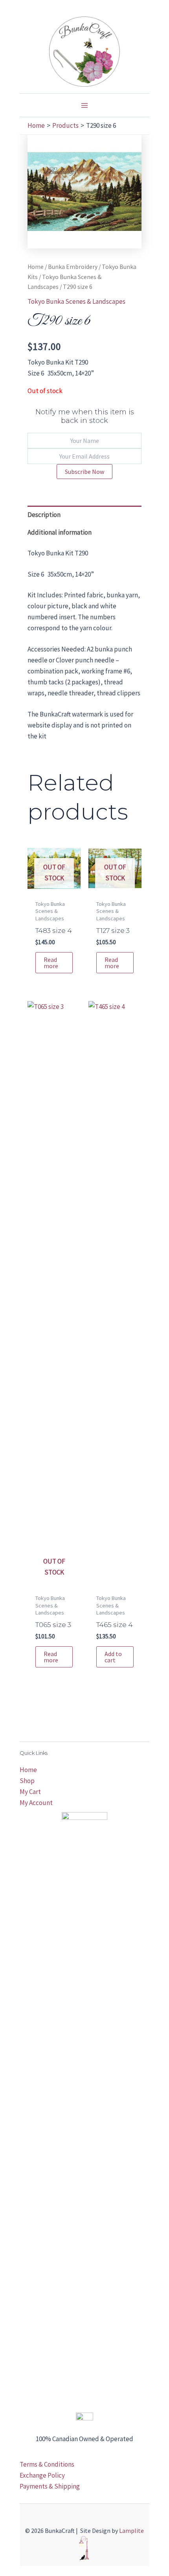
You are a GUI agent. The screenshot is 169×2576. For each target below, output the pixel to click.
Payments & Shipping (50, 2486)
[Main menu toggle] (84, 105)
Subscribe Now (84, 472)
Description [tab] (44, 515)
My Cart (30, 1792)
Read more (51, 963)
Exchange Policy (42, 2475)
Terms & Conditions (47, 2464)
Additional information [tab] (60, 532)
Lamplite (131, 2531)
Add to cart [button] (113, 1657)
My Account (36, 1803)
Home (36, 267)
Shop (27, 1781)
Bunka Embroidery (73, 267)
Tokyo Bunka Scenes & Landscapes (76, 301)
